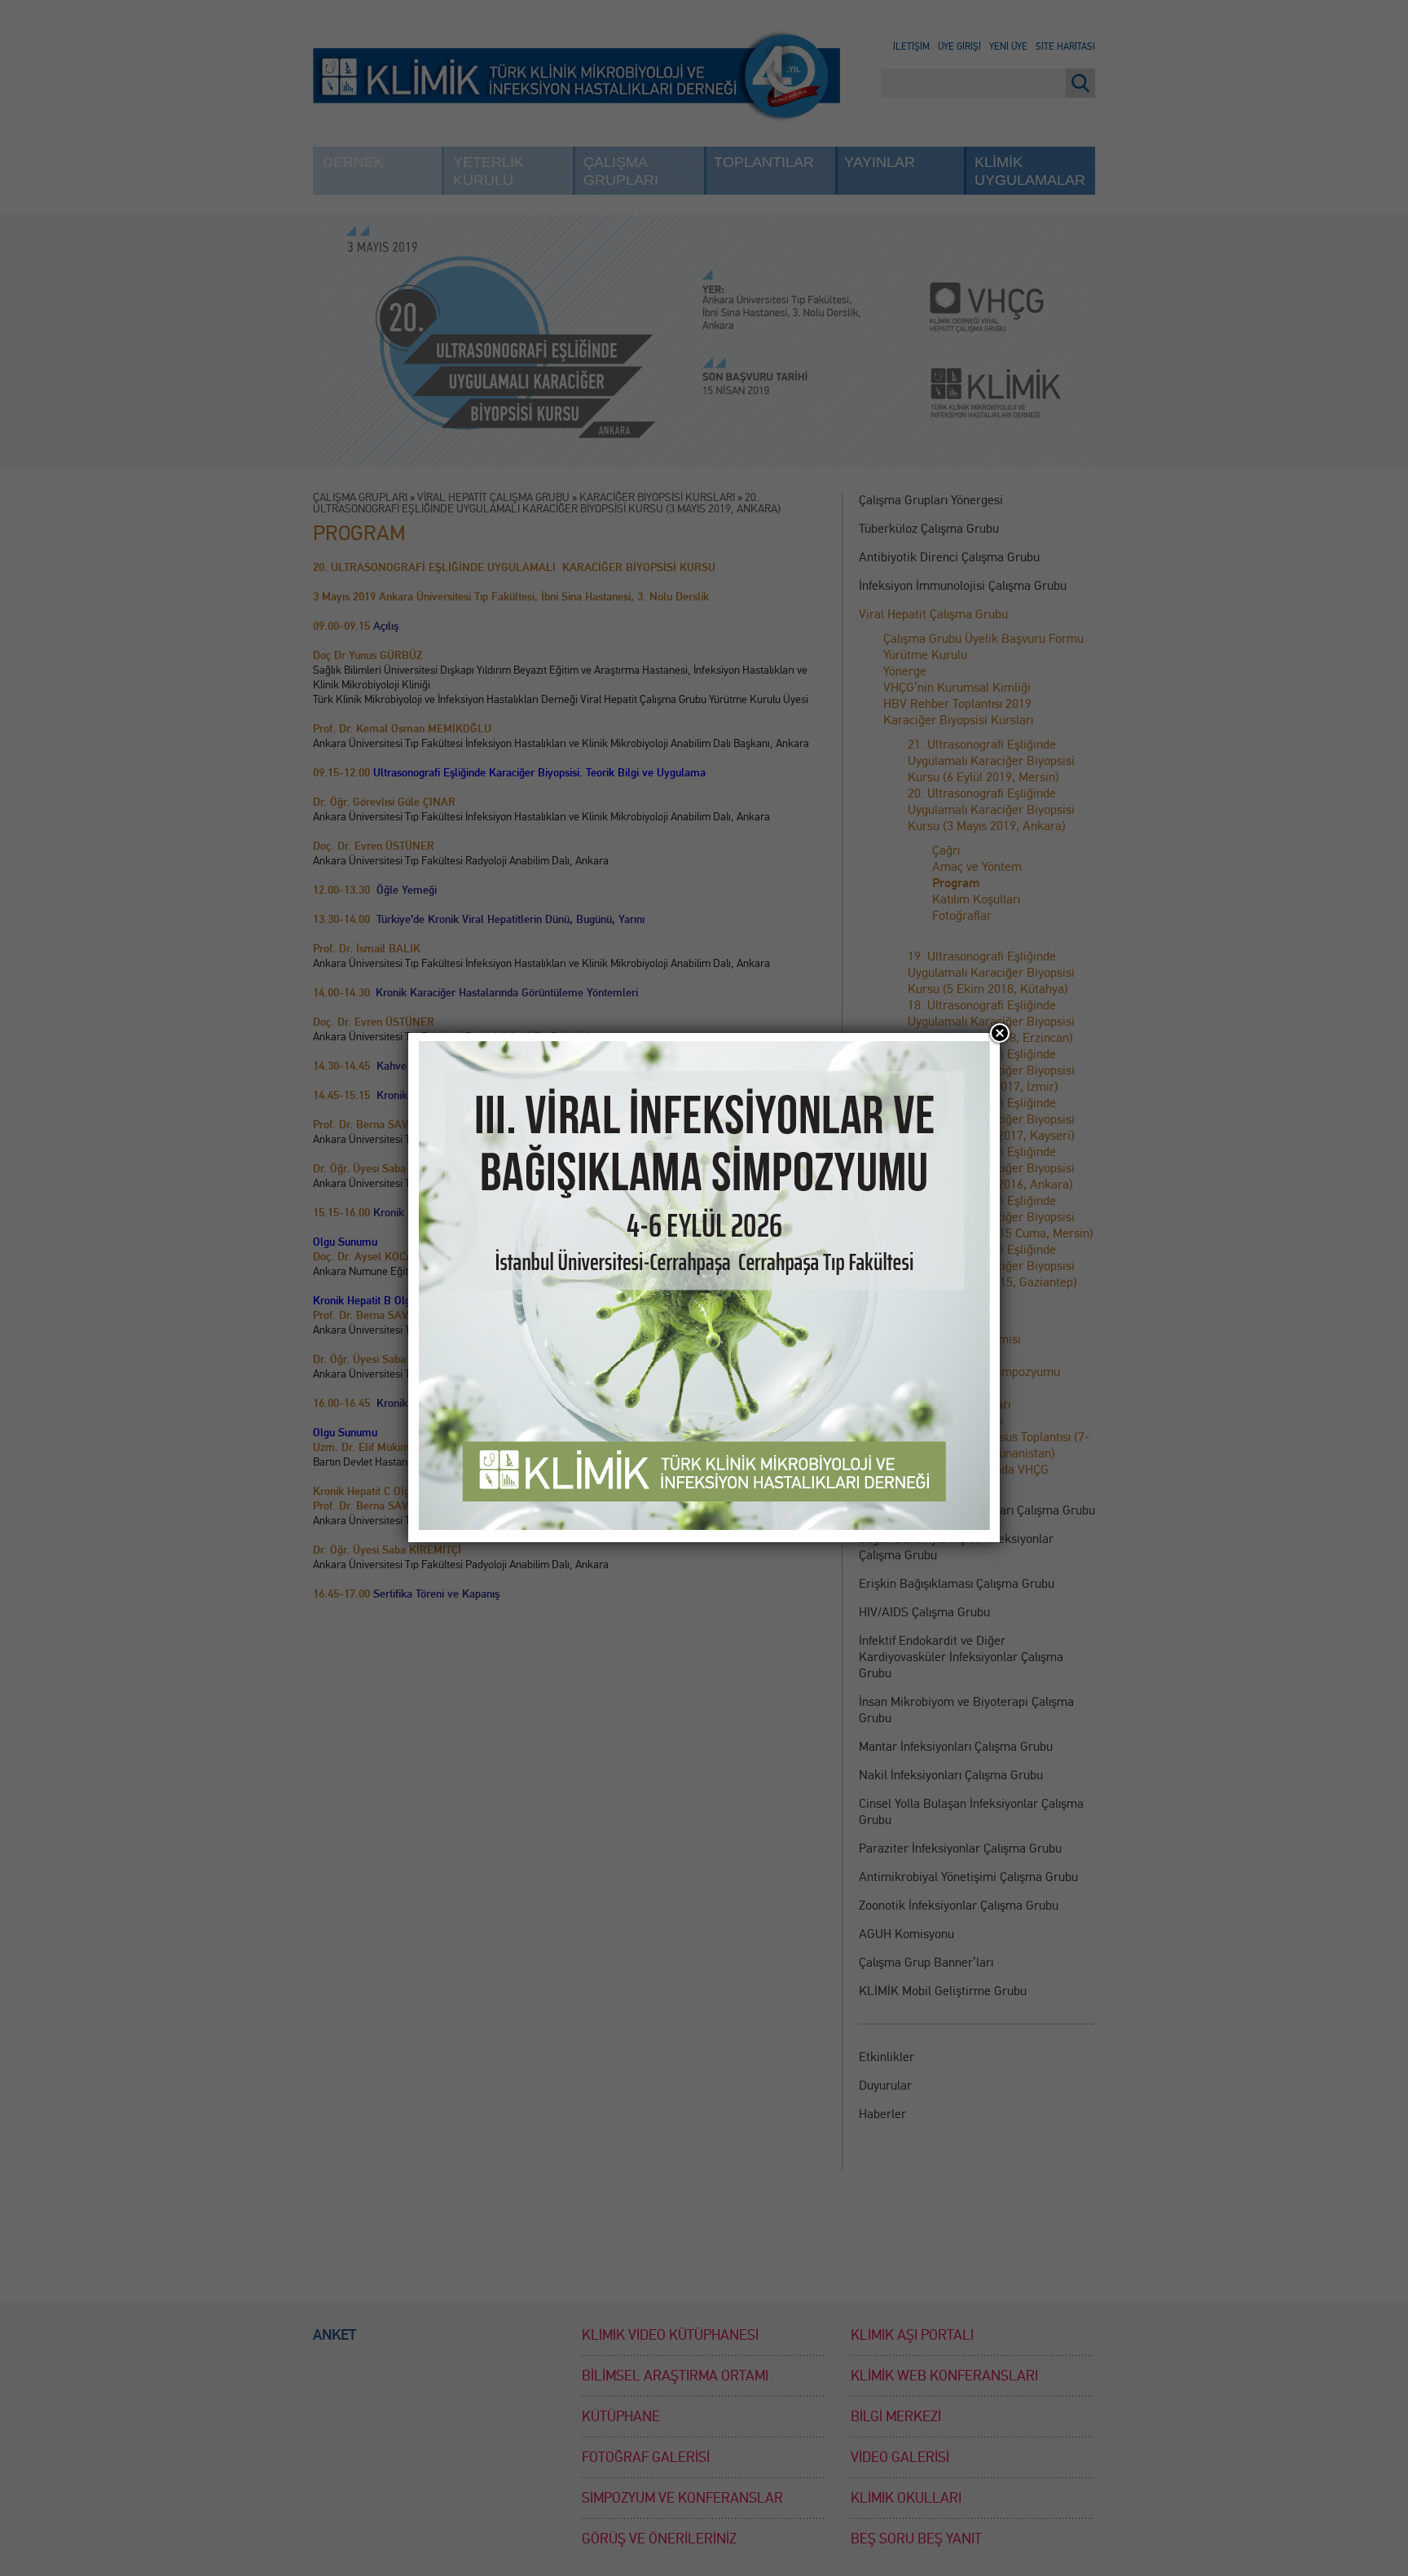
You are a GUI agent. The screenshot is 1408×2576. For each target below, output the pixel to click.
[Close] (1000, 1033)
